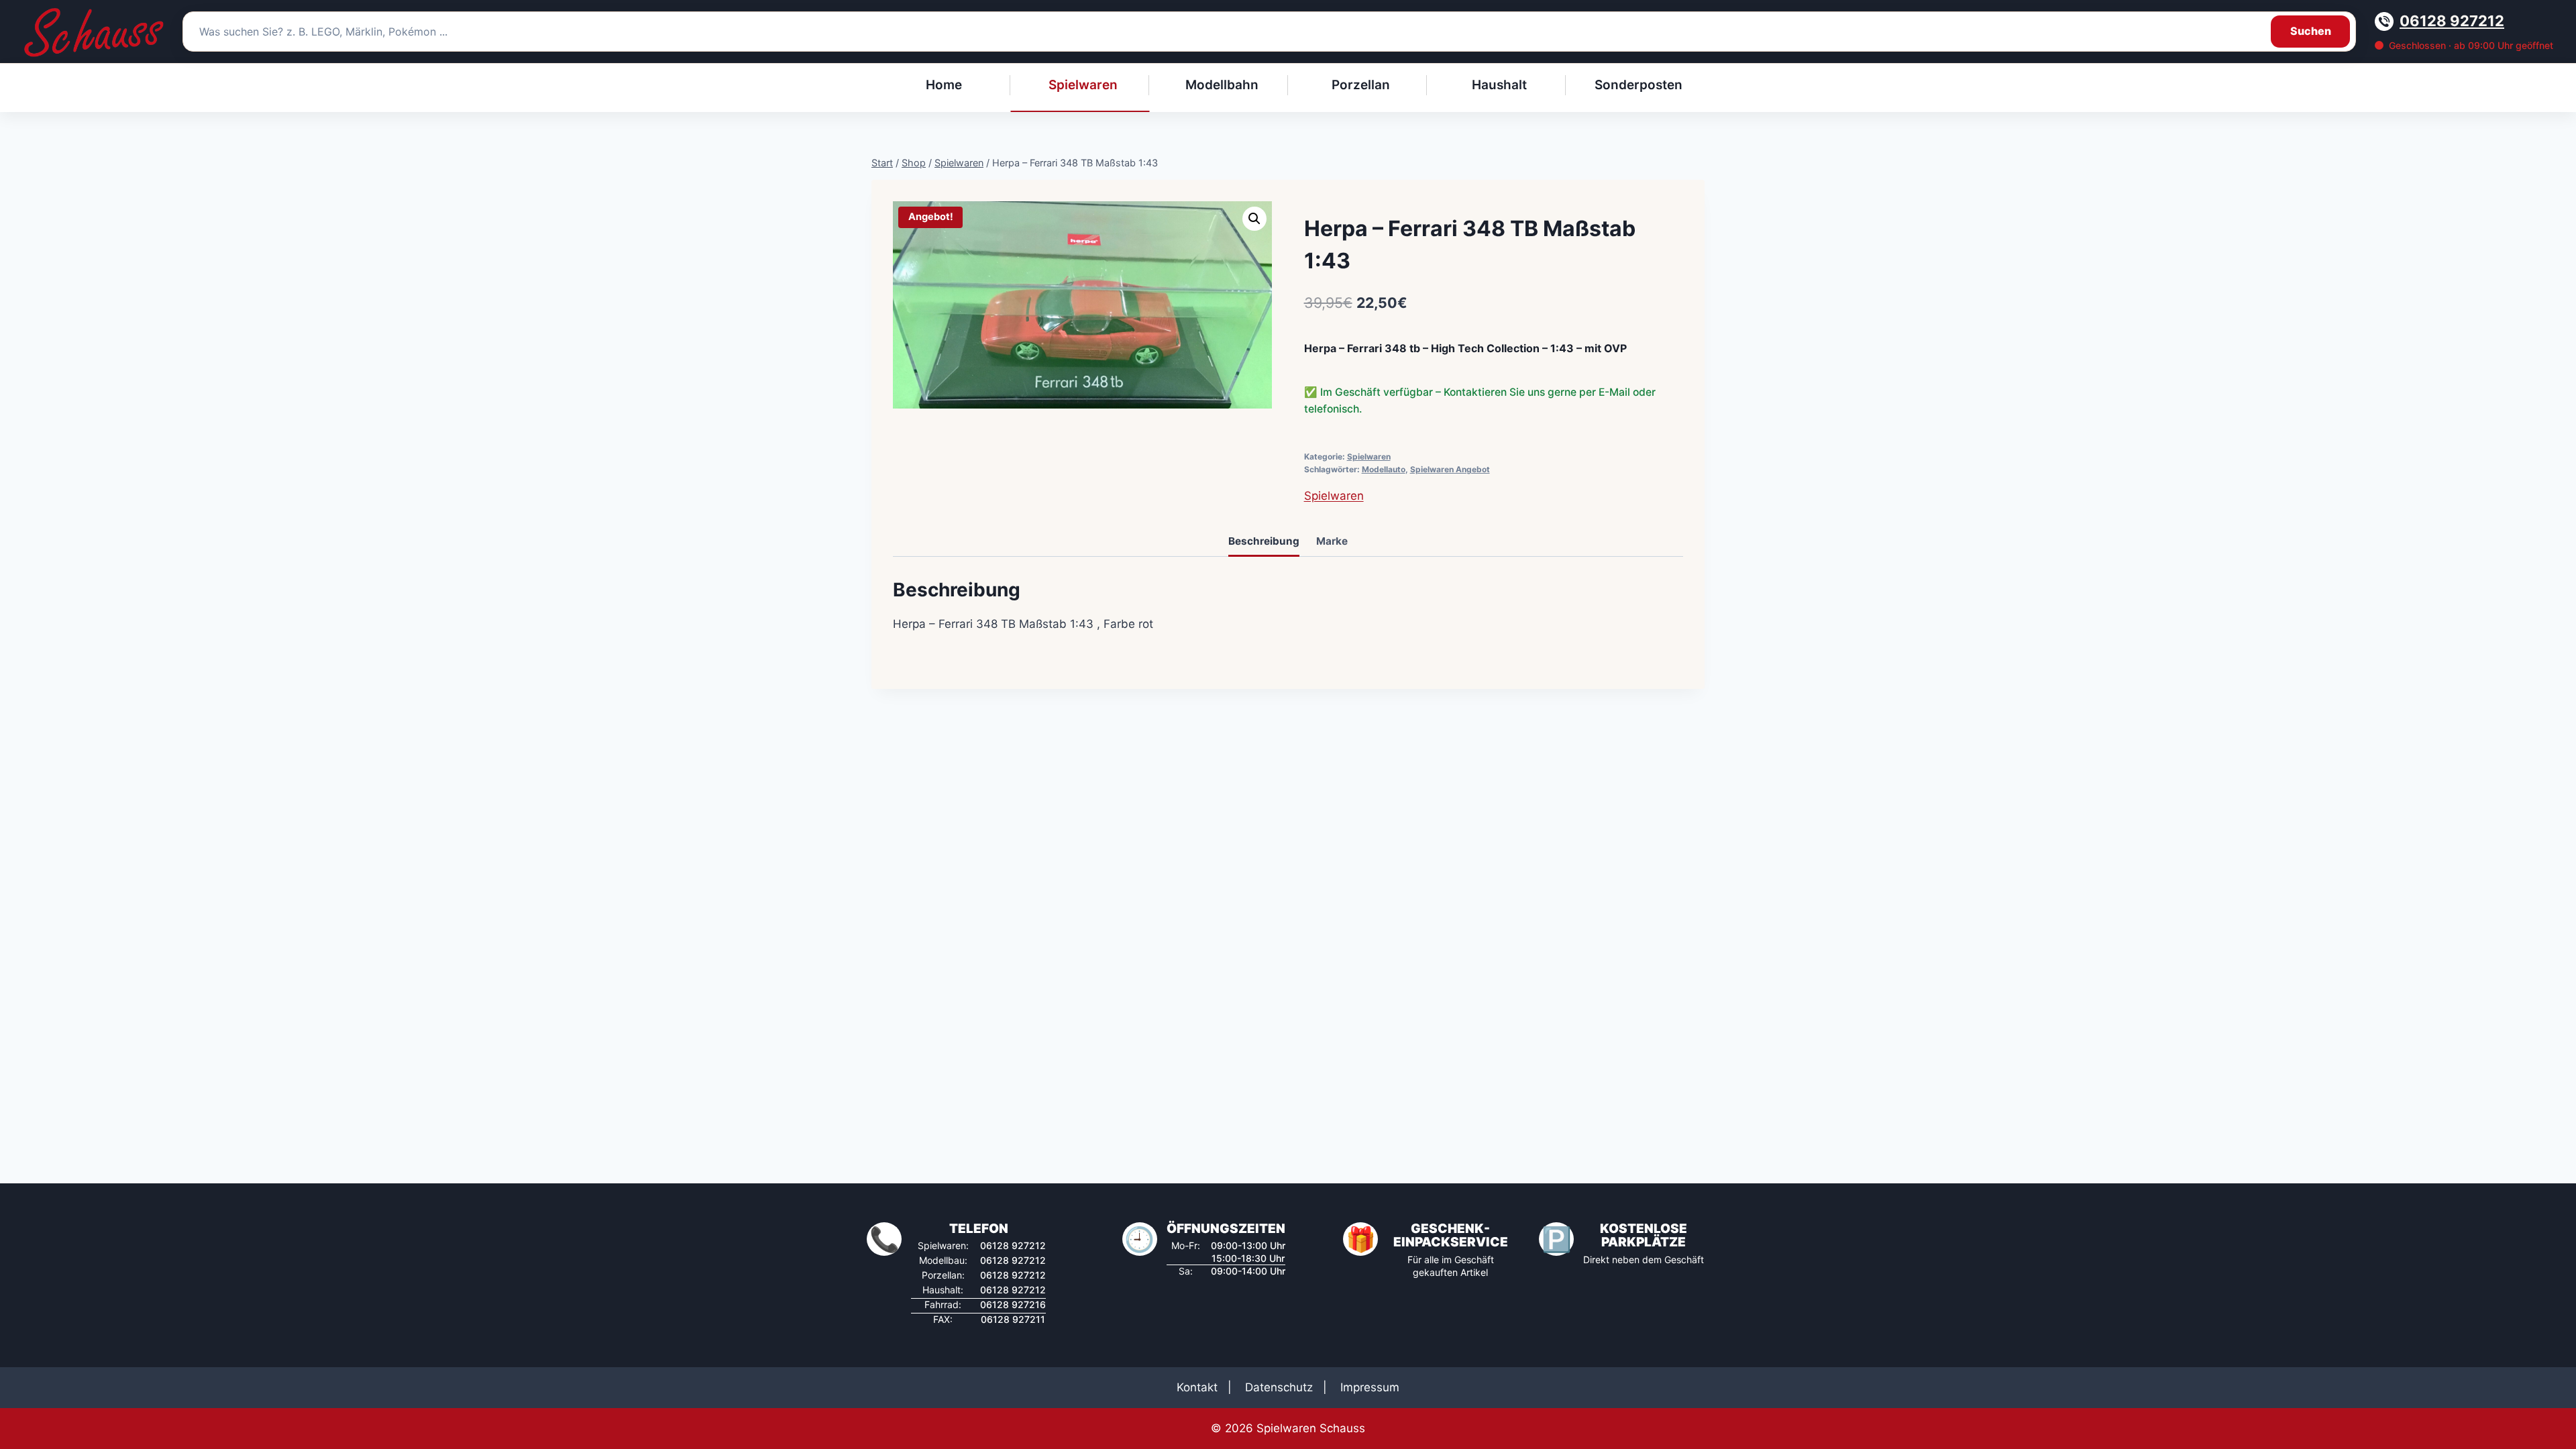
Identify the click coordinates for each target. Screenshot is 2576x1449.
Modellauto (1384, 469)
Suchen (2311, 31)
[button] (1254, 219)
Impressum (1370, 1387)
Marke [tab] (1332, 541)
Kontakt (1197, 1387)
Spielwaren (1369, 457)
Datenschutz (1279, 1387)
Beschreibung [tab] (1264, 541)
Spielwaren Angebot (1450, 469)
